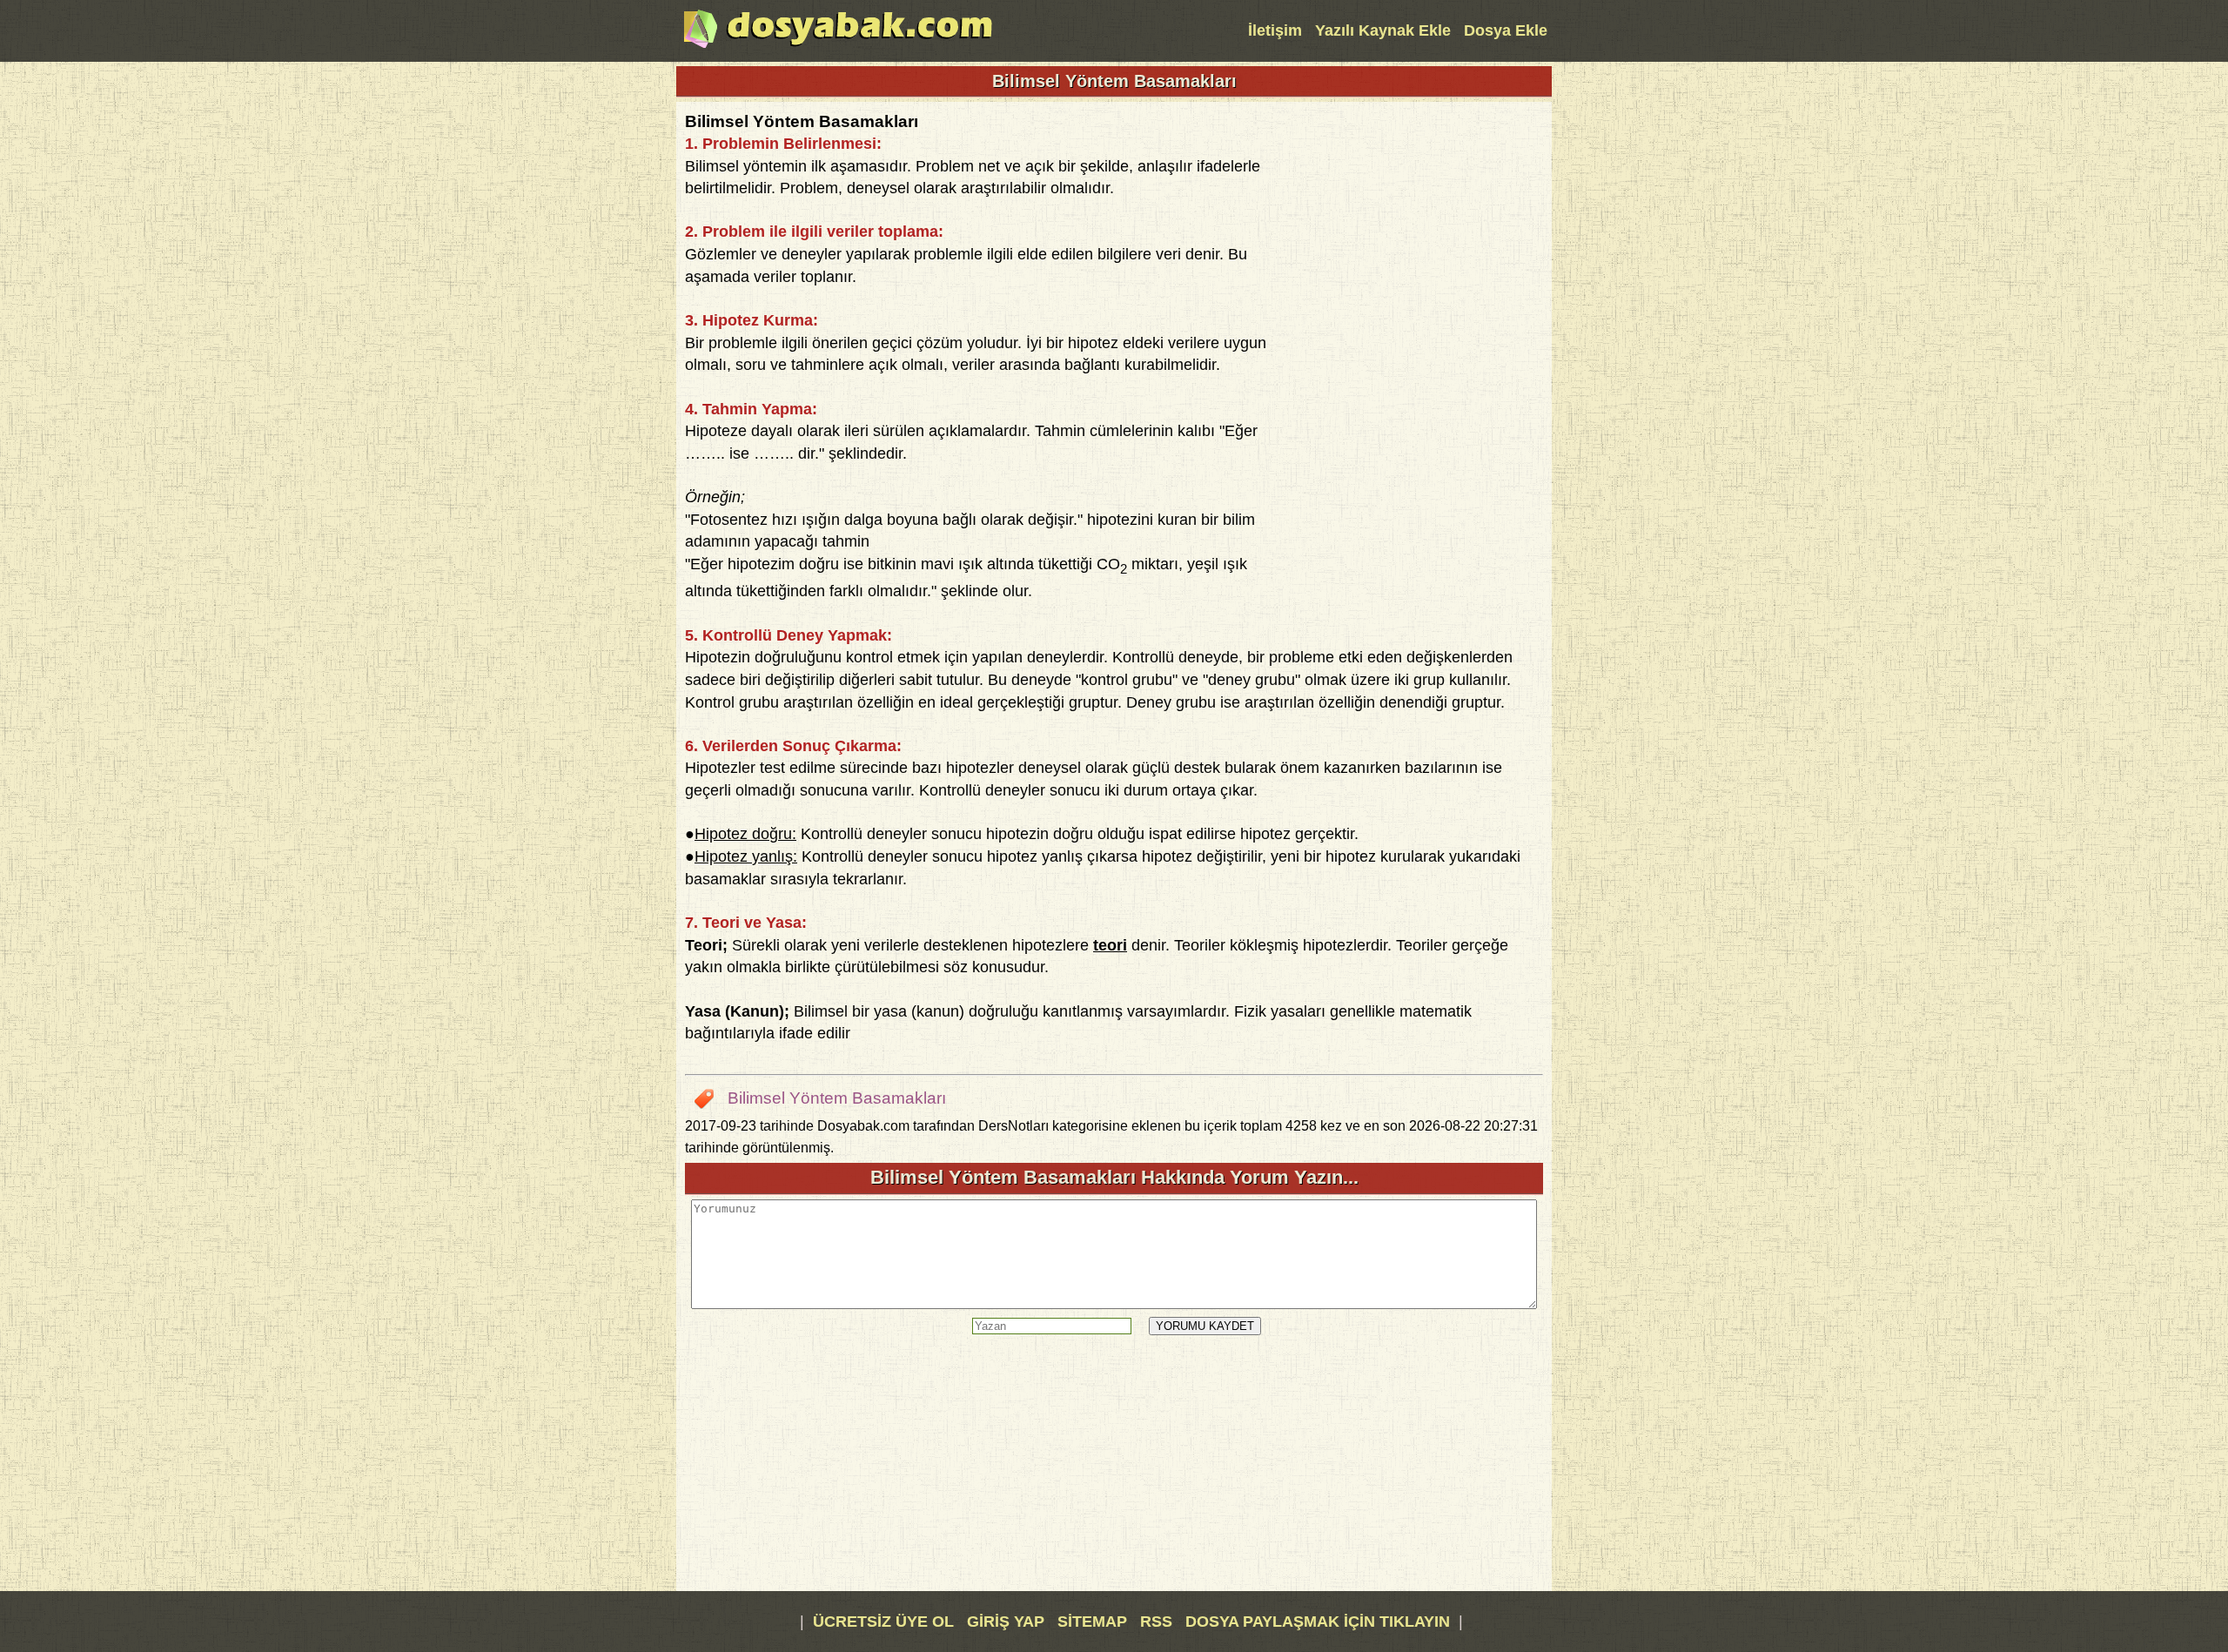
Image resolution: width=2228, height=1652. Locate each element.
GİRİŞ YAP (1006, 1622)
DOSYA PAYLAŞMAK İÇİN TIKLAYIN (1318, 1622)
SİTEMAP (1094, 1622)
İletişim (1275, 30)
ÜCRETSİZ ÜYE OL (883, 1622)
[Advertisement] (1413, 372)
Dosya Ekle (1506, 30)
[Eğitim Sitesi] (838, 46)
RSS (1158, 1622)
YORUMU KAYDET (1205, 1326)
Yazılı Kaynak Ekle (1383, 30)
